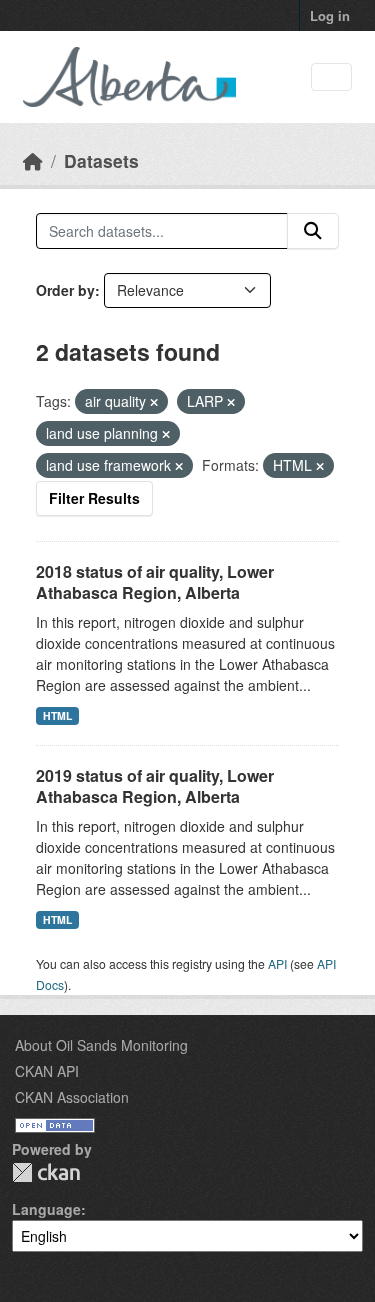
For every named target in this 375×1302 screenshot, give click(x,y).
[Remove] (154, 402)
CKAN (46, 1172)
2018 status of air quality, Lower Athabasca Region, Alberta (155, 582)
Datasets (101, 160)
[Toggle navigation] (331, 77)
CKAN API (47, 1071)
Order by (65, 290)
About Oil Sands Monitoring (101, 1045)
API (277, 963)
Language (46, 1209)
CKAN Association (72, 1097)
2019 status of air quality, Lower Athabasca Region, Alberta (155, 786)
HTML (57, 715)
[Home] (33, 160)
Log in (330, 15)
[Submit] (313, 231)
